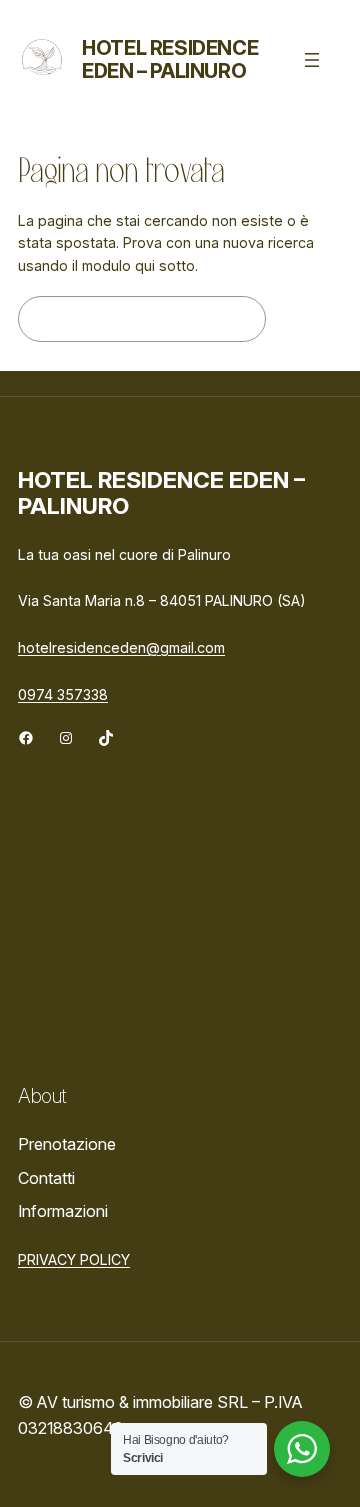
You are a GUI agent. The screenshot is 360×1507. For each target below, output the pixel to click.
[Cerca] (309, 319)
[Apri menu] (312, 60)
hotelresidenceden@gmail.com (121, 647)
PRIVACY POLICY (74, 1259)
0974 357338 (63, 694)
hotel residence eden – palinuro (170, 59)
